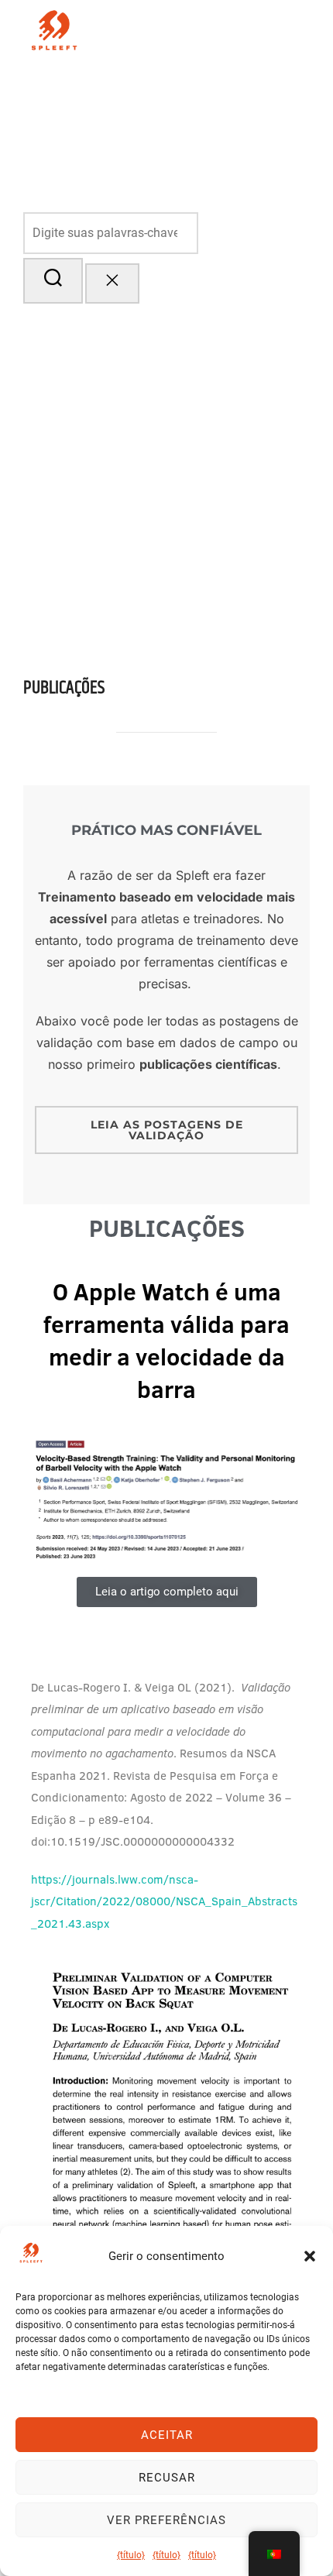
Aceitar (167, 2435)
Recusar (167, 2478)
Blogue (249, 86)
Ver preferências (166, 2520)
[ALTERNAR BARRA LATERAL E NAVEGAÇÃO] (47, 321)
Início (159, 86)
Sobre (200, 86)
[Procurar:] (166, 234)
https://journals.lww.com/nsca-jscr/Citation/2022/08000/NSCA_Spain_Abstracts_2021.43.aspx (164, 1901)
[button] (310, 2256)
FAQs (293, 86)
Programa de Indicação (225, 171)
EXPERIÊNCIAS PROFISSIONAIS (212, 129)
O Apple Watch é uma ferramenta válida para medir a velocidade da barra (166, 1341)
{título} (131, 2555)
